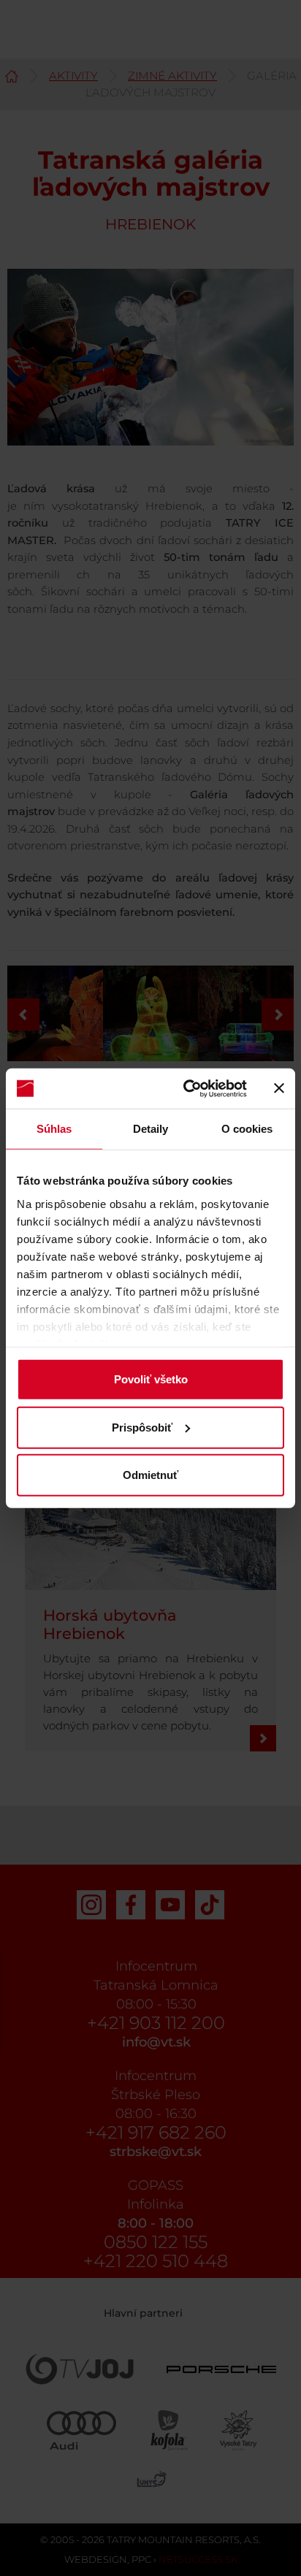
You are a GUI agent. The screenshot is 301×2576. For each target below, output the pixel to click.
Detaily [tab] (151, 1129)
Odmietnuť (150, 1475)
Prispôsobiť (142, 1427)
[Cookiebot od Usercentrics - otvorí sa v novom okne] (186, 1088)
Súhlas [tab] (54, 1129)
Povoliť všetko (151, 1379)
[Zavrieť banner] (279, 1088)
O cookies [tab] (247, 1129)
